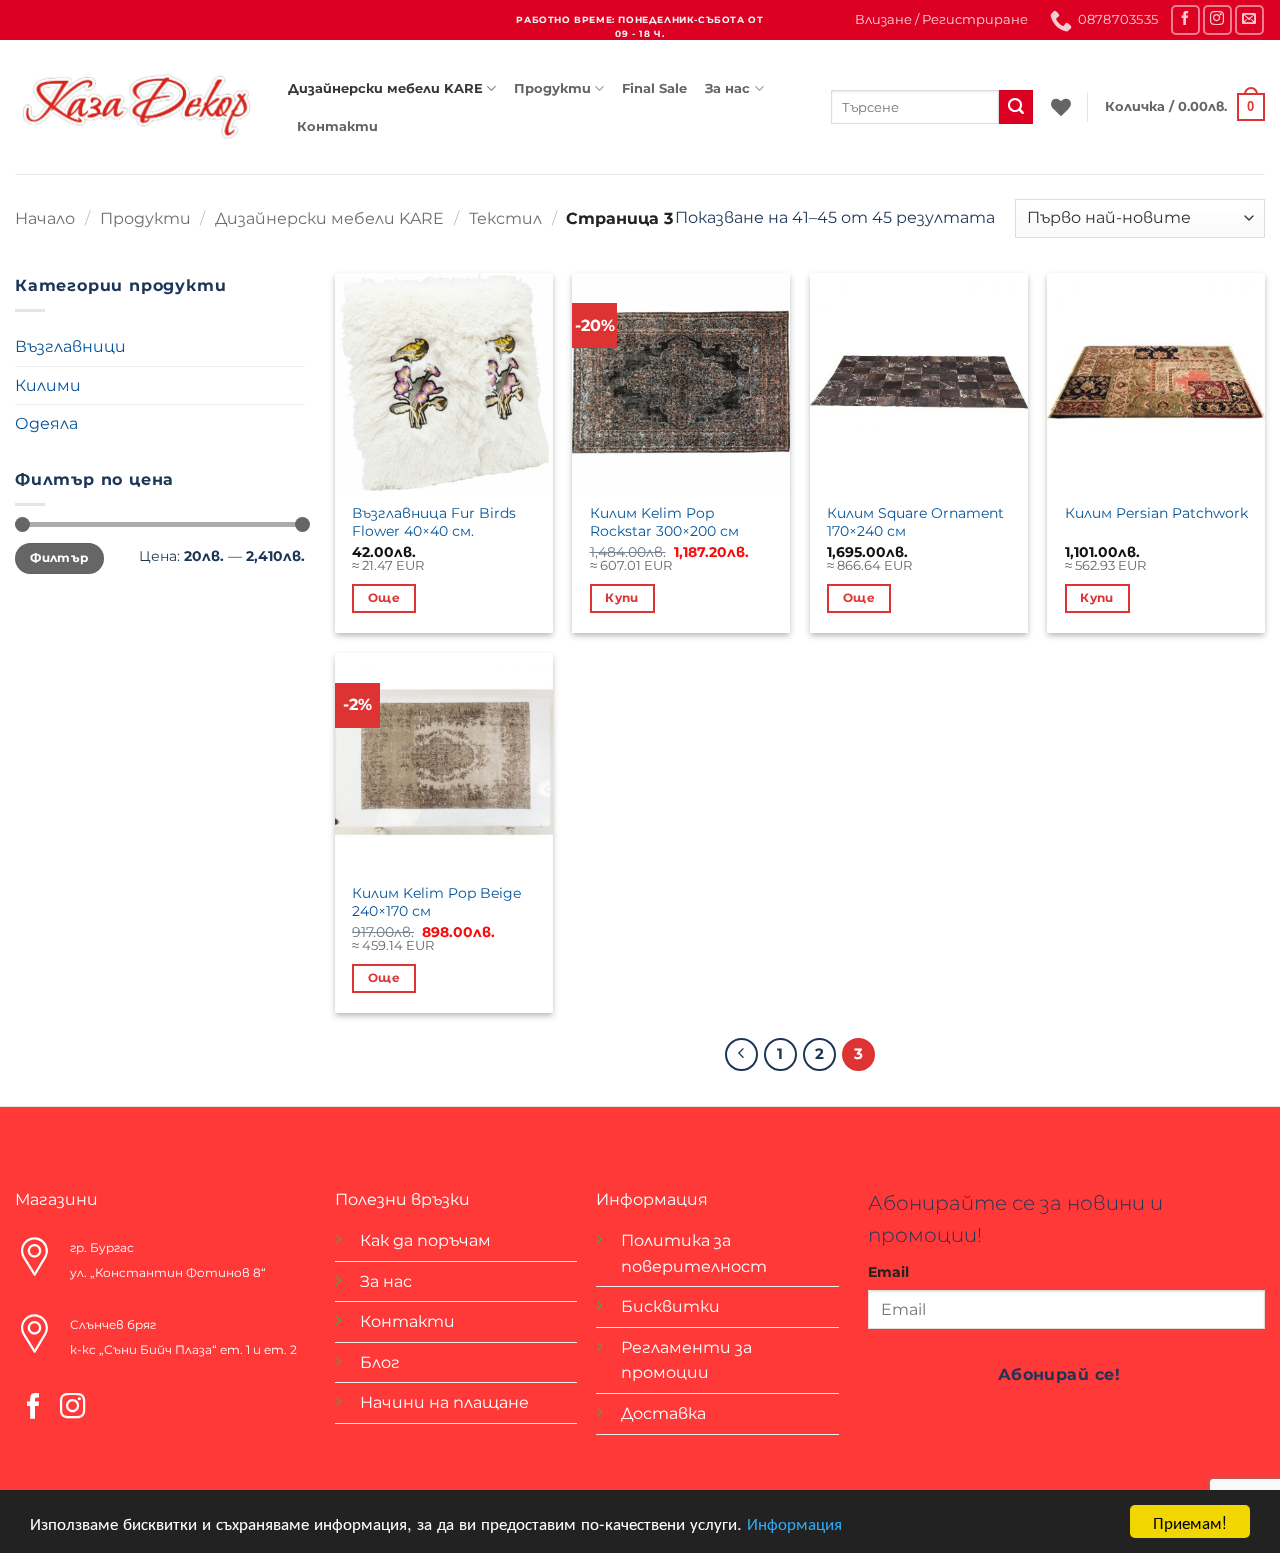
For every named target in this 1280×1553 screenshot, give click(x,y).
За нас (727, 88)
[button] (941, 20)
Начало (45, 218)
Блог (380, 1362)
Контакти (337, 126)
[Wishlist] (1061, 107)
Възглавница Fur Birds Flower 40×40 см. (434, 522)
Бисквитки (670, 1306)
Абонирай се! (1059, 1374)
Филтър (59, 557)
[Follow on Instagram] (1217, 19)
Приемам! (1190, 1521)
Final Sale (654, 88)
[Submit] (1016, 107)
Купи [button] (621, 598)
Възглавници (70, 346)
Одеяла (46, 423)
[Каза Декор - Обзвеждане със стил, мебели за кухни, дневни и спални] (136, 107)
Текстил (505, 218)
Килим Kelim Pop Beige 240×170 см (436, 902)
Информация (794, 1522)
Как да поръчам (425, 1240)
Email (888, 1272)
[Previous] (742, 1055)
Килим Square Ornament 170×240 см (915, 522)
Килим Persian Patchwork (1156, 513)
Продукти (552, 88)
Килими (48, 385)
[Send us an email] (1249, 19)
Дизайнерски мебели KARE (385, 88)
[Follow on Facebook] (1185, 19)
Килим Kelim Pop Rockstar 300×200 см (664, 522)
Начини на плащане (444, 1402)
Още (384, 598)
